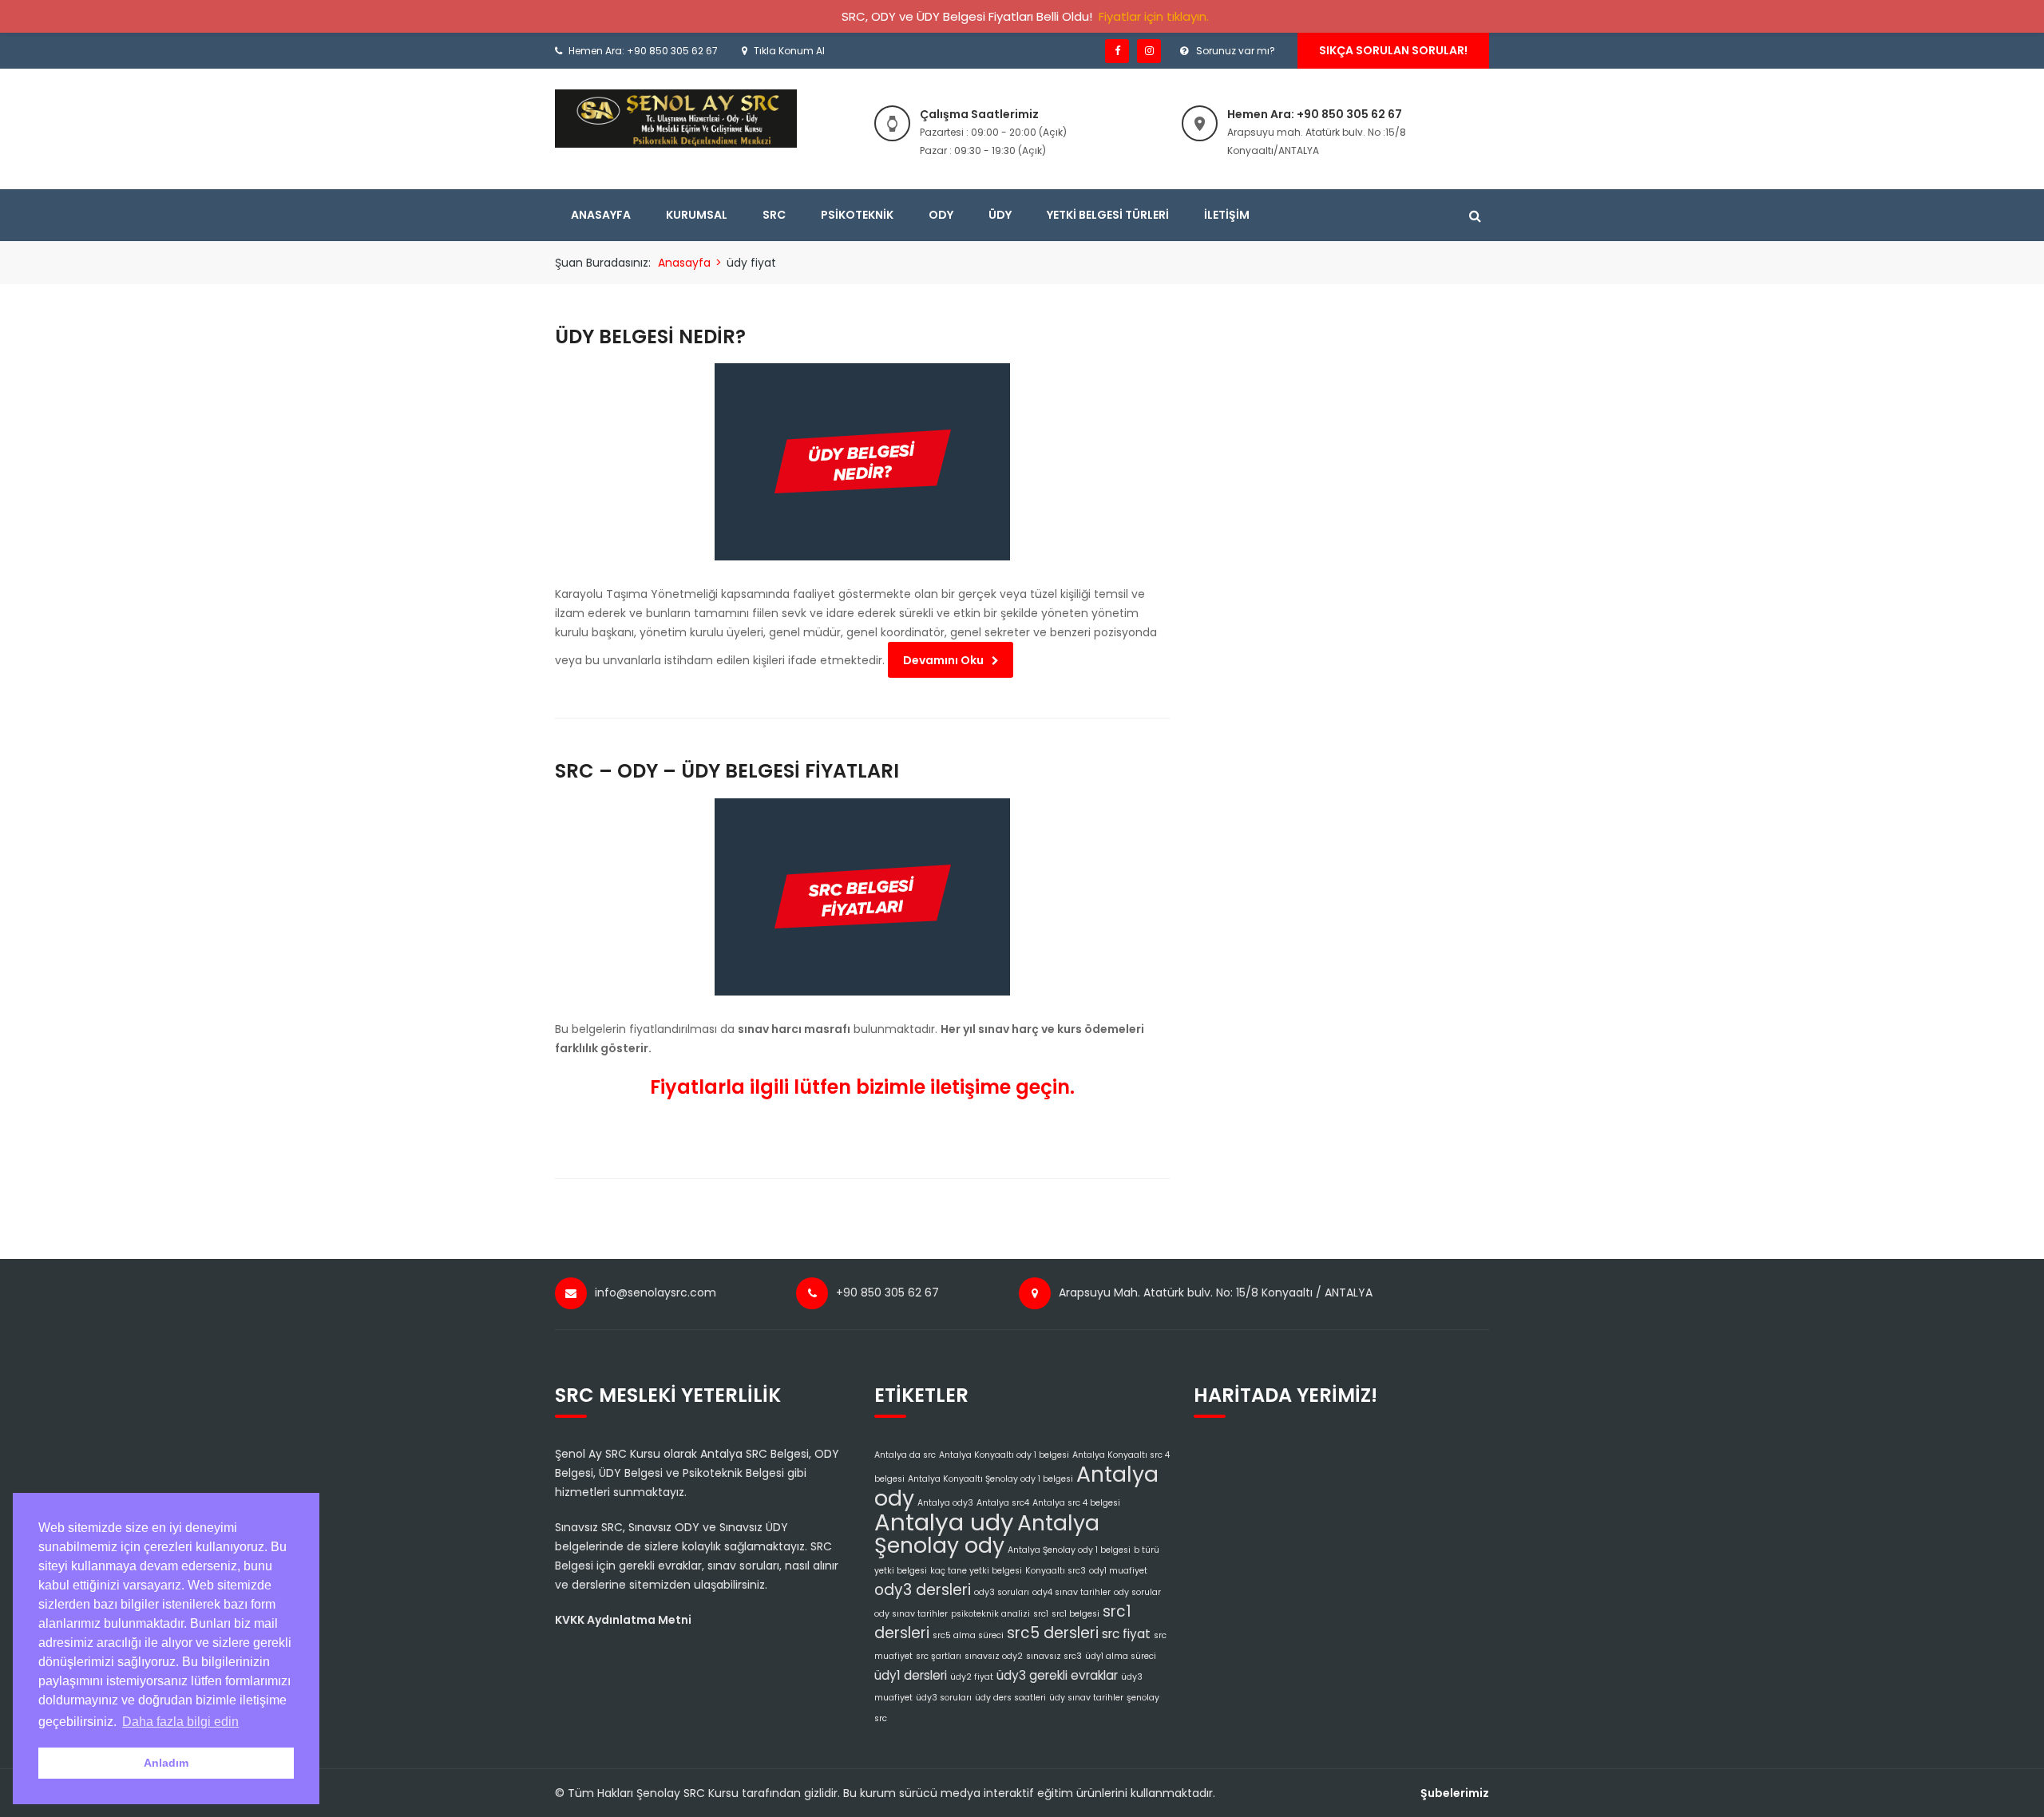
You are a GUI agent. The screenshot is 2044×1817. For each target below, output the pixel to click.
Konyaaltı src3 (1056, 1571)
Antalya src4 (1003, 1503)
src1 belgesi (1075, 1614)
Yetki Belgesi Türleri (1108, 215)
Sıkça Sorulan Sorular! (1393, 50)
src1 (1041, 1614)
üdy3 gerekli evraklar (1057, 1675)
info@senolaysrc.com (656, 1292)
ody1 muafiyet (1118, 1571)
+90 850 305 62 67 (887, 1292)
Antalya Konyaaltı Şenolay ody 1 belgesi (990, 1479)
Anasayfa (601, 215)
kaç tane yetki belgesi (976, 1571)
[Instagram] (1149, 51)
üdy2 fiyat (972, 1677)
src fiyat (1126, 1634)
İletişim (1227, 215)
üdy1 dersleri (911, 1675)
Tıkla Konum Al (789, 51)
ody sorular (1137, 1592)
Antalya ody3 (945, 1503)
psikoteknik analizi (990, 1614)
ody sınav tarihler (911, 1614)
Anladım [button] (166, 1763)
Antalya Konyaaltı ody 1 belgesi (1004, 1455)
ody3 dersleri (923, 1590)
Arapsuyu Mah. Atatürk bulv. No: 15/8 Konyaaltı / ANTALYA (1216, 1292)
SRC (774, 215)
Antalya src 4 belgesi (1076, 1503)
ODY (941, 215)
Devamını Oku (943, 660)
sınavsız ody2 (994, 1656)
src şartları (939, 1656)
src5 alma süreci (968, 1635)
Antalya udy (944, 1522)
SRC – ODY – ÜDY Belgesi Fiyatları (727, 771)
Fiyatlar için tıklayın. (1154, 16)
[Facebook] (1117, 51)
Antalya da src (905, 1455)
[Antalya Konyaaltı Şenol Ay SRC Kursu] (676, 118)
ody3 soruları (1002, 1592)
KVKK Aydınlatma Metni (623, 1620)
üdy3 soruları (944, 1698)
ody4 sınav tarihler (1072, 1592)
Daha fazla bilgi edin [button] (180, 1722)
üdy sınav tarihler (1086, 1698)
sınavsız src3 (1054, 1656)
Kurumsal (697, 215)
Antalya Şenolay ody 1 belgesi (1069, 1550)
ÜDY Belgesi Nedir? (650, 336)
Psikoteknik (857, 215)
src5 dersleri (1053, 1633)
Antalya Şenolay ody (987, 1534)
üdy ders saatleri (1010, 1698)
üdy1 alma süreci (1121, 1656)
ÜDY (1000, 215)
